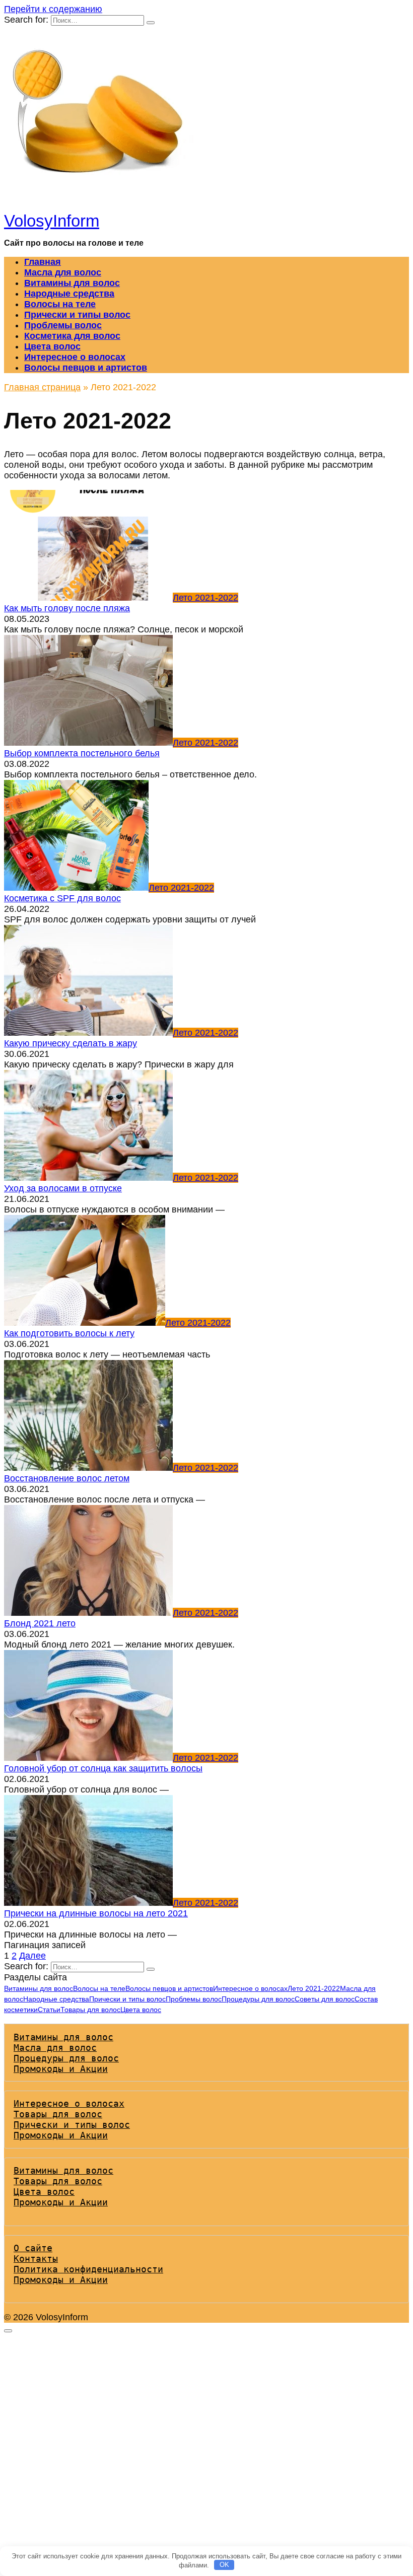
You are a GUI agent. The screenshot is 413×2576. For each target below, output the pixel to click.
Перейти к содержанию (53, 9)
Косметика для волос (72, 336)
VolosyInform (52, 221)
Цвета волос (52, 346)
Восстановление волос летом (67, 1478)
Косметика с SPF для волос (62, 898)
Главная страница (42, 387)
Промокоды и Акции (61, 2069)
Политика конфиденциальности (88, 2269)
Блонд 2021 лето (40, 1623)
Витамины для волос (72, 283)
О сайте (33, 2248)
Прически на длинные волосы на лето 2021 (96, 1913)
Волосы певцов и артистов (86, 368)
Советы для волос (325, 1999)
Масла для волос (63, 272)
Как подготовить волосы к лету (69, 1333)
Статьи (49, 2010)
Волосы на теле (60, 304)
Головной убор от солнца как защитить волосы (103, 1768)
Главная (43, 262)
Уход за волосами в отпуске (63, 1188)
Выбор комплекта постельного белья (82, 753)
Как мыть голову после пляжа (67, 608)
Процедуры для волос (258, 1999)
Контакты (36, 2259)
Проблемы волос (63, 325)
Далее (32, 1956)
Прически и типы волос (77, 315)
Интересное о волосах (75, 357)
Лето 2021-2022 (314, 1988)
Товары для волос (90, 2010)
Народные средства (69, 294)
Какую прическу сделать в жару (71, 1043)
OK (224, 2565)
